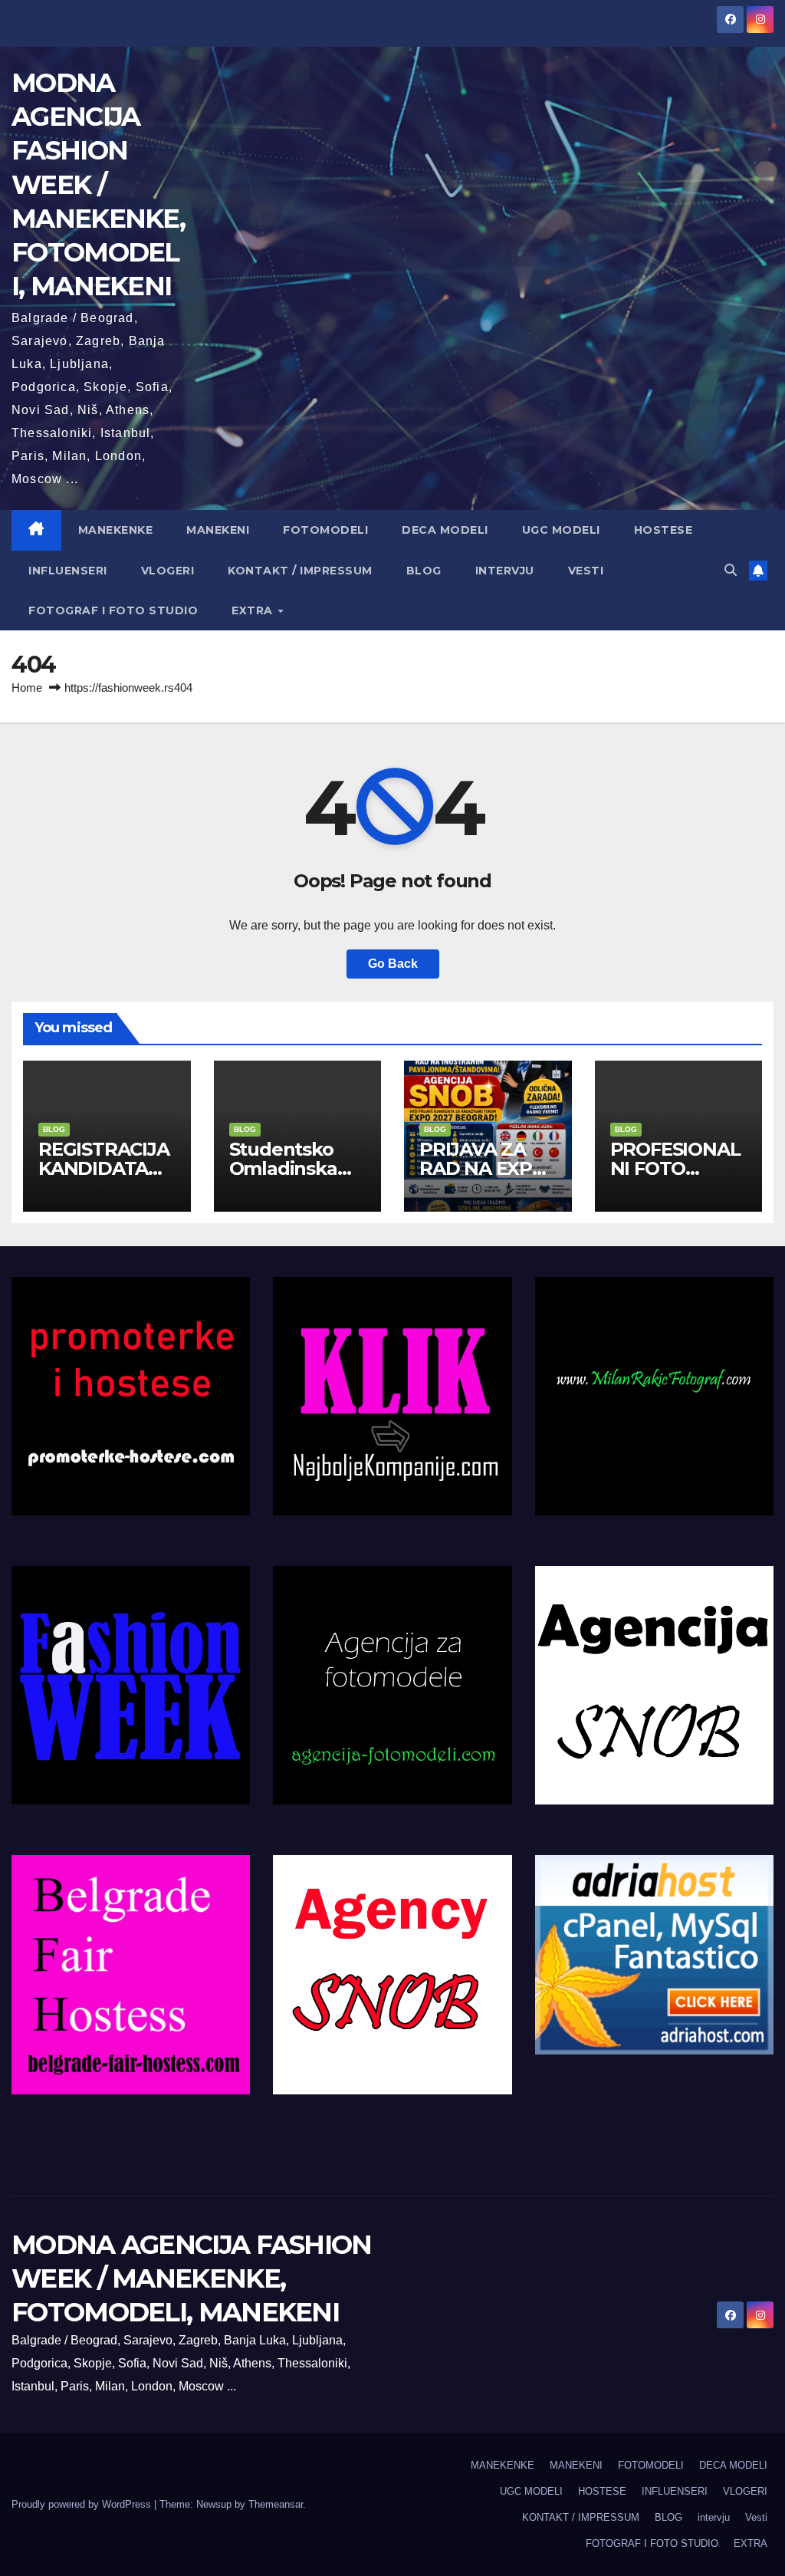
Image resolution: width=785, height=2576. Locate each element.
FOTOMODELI (325, 530)
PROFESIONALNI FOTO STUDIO (675, 1168)
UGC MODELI (561, 530)
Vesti (586, 571)
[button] (731, 570)
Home (27, 688)
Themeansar (276, 2504)
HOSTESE (663, 530)
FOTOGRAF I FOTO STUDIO (113, 610)
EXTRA (254, 610)
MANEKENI (218, 530)
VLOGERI (168, 571)
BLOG (424, 571)
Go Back (393, 964)
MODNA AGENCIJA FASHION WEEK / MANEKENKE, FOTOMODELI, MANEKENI (98, 184)
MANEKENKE (116, 530)
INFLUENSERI (68, 571)
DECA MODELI (445, 530)
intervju (505, 571)
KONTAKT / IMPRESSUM (300, 571)
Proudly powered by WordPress (83, 2504)
